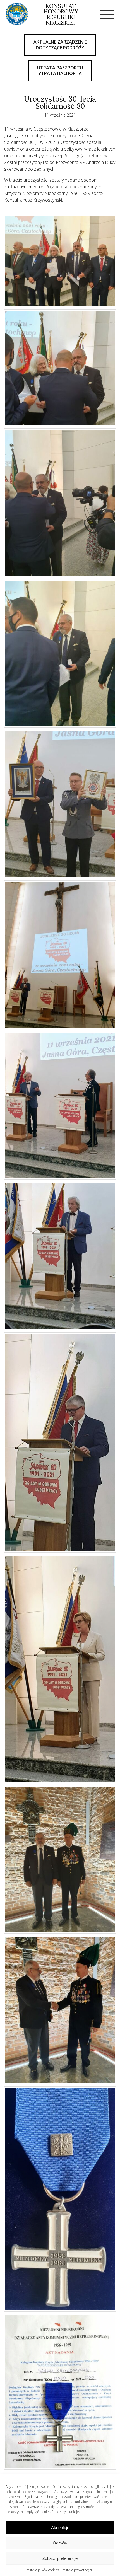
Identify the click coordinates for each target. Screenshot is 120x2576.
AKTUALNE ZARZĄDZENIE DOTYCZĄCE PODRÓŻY (60, 45)
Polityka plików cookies (42, 2570)
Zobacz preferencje (60, 2558)
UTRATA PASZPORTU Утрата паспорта (60, 71)
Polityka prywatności (77, 2570)
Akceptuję (60, 2528)
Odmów (60, 2543)
